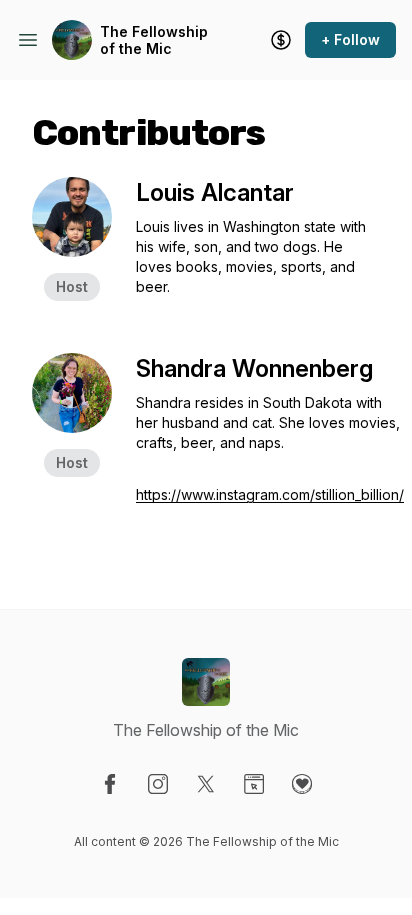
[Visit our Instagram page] (158, 784)
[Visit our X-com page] (206, 784)
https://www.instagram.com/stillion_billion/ (270, 494)
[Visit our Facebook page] (110, 784)
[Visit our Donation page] (302, 784)
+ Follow (350, 39)
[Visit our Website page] (254, 784)
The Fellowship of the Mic (154, 40)
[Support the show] (281, 40)
